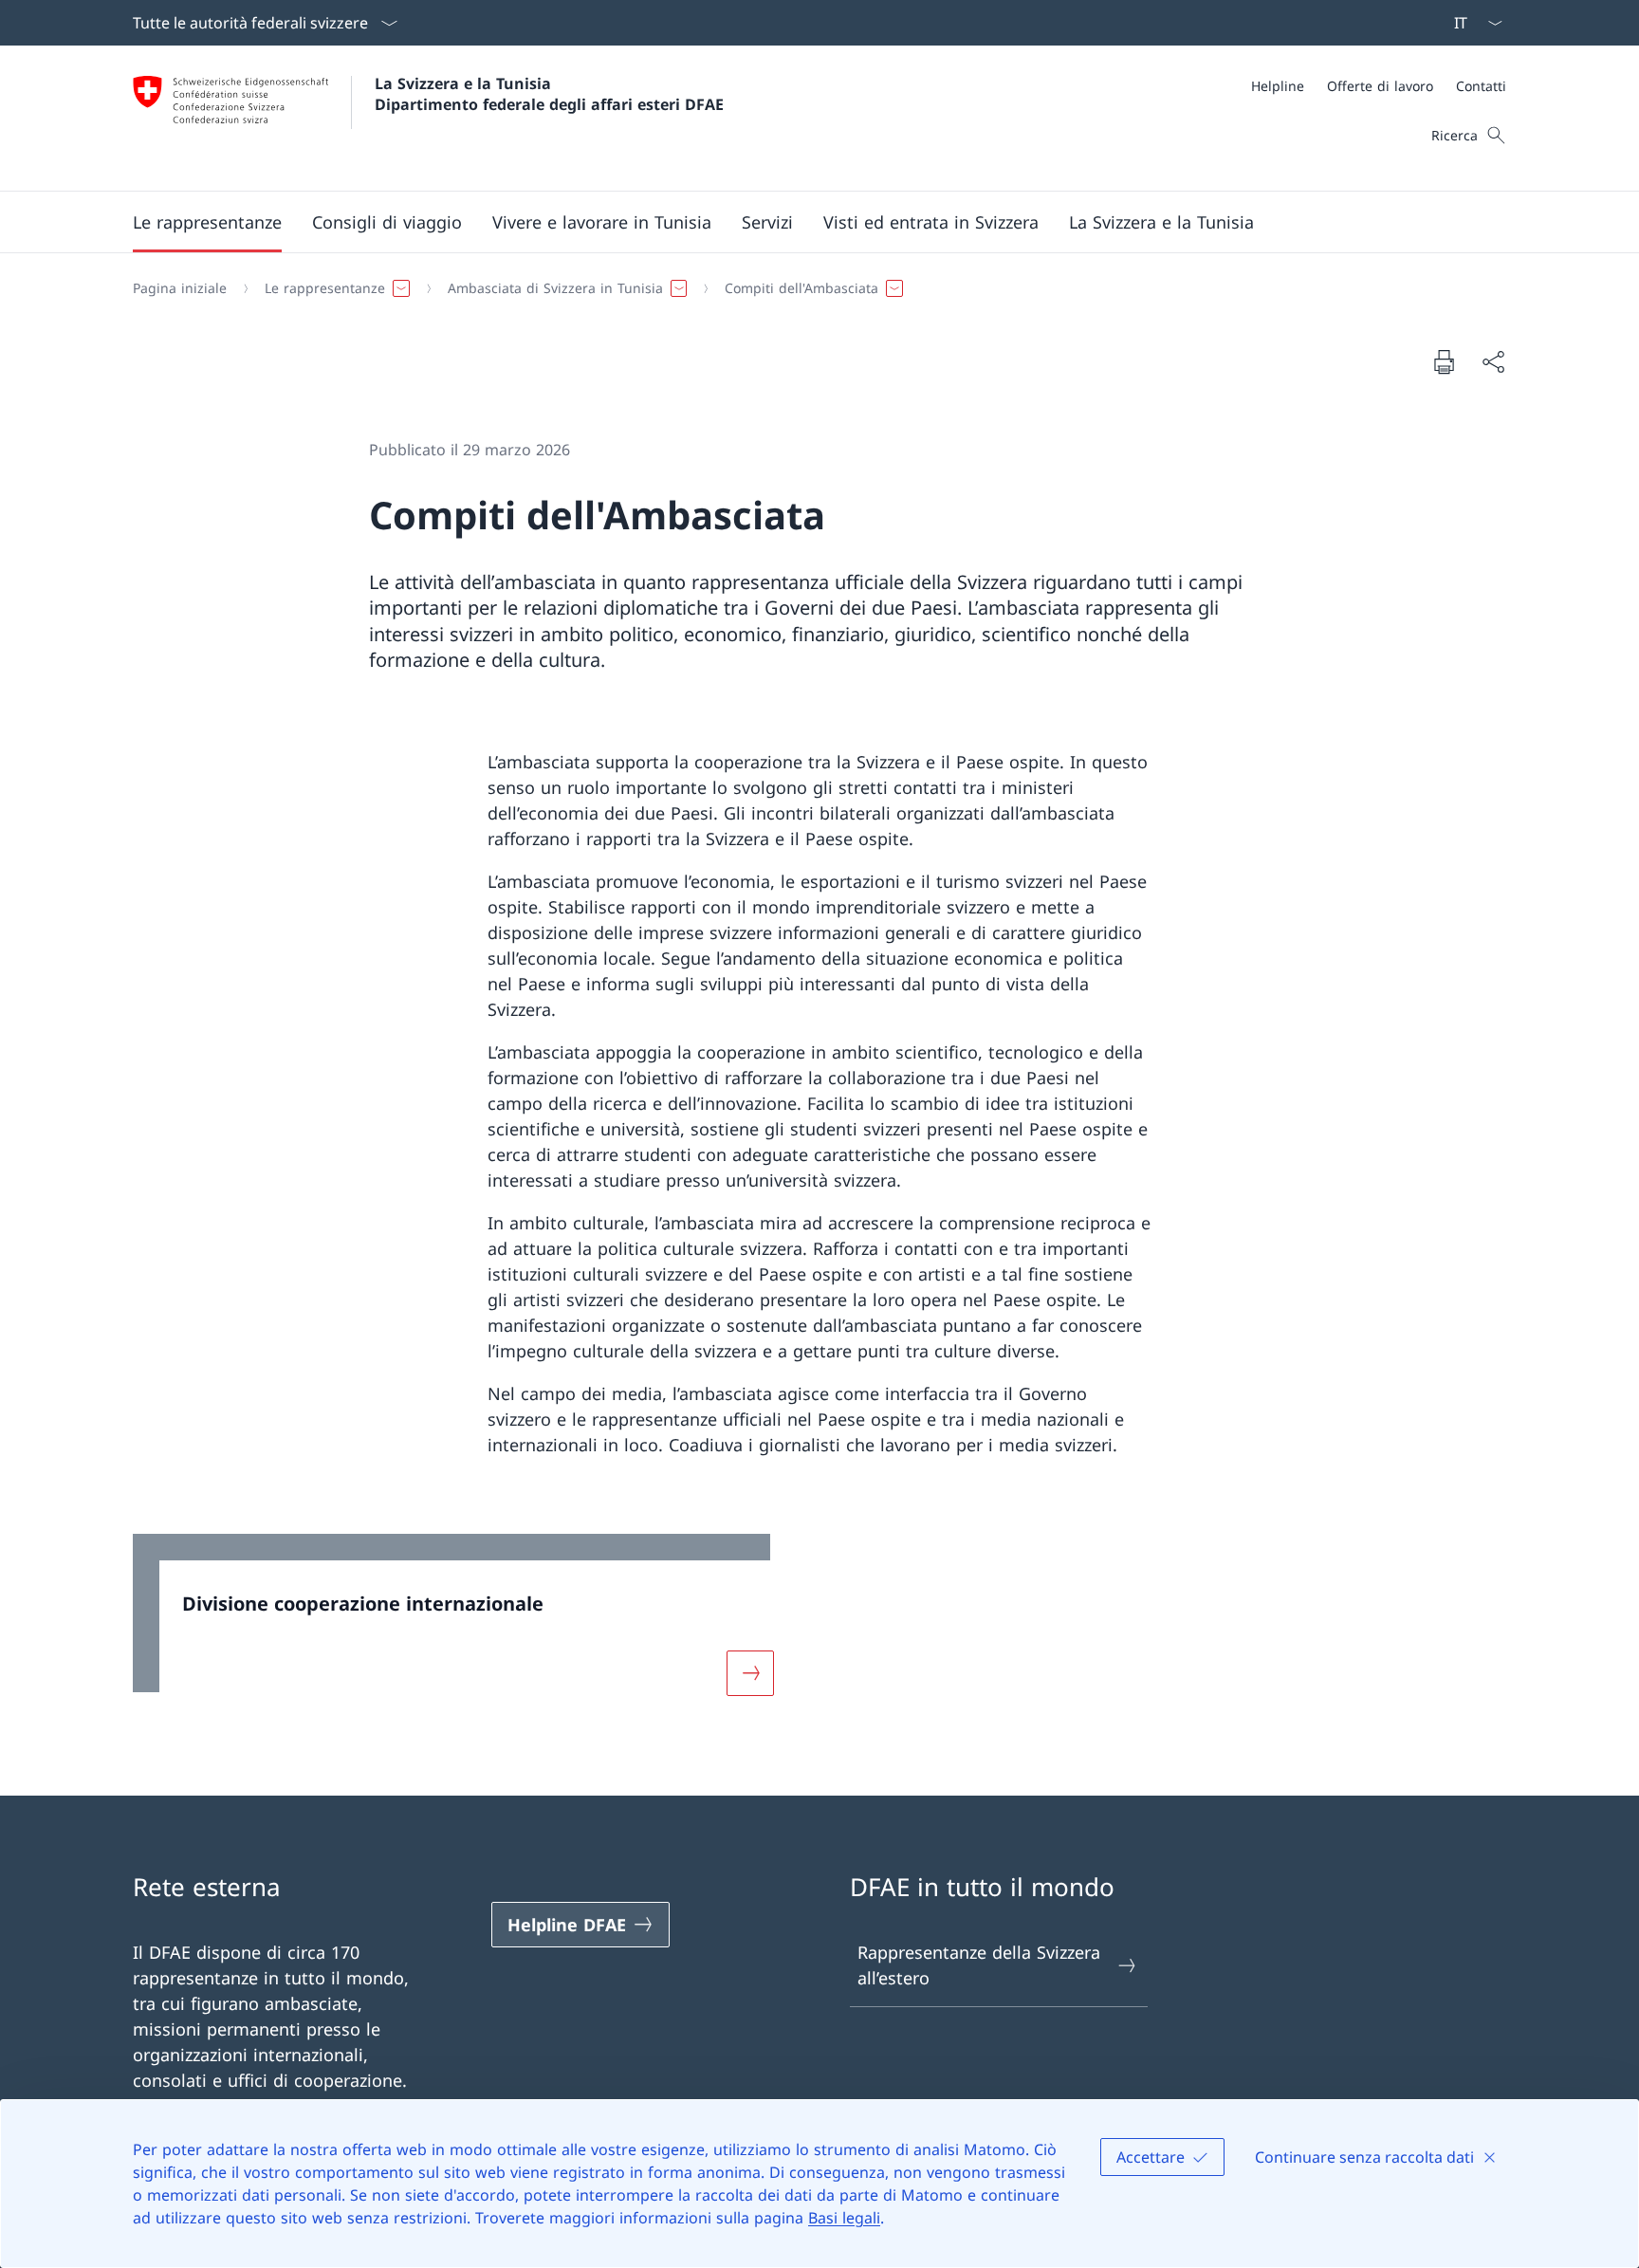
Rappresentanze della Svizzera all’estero (979, 1965)
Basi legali (844, 2218)
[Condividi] (1493, 362)
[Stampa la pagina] (1444, 361)
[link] (465, 1627)
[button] (207, 222)
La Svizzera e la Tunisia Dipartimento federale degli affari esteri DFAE (549, 94)
